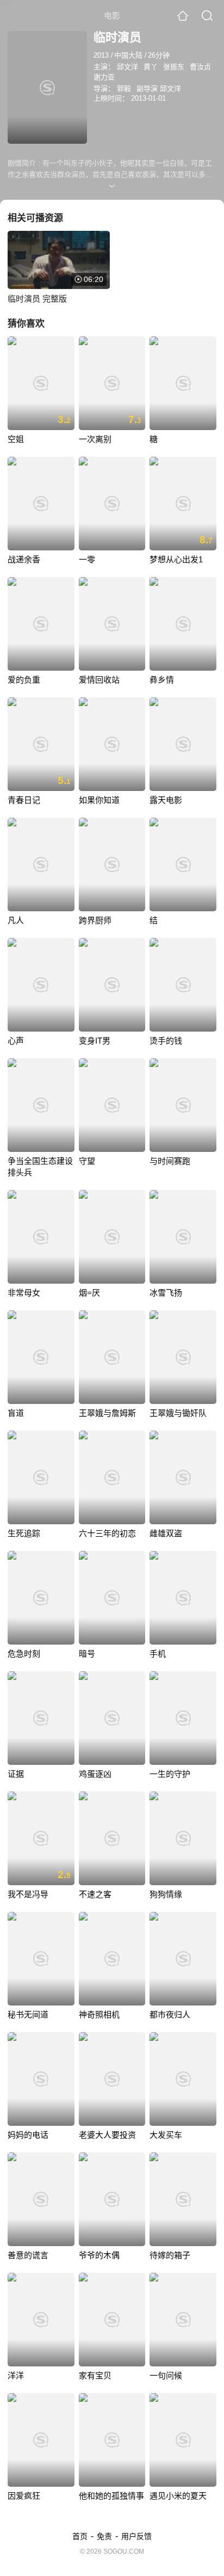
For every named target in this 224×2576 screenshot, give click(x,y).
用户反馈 (136, 2536)
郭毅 (124, 88)
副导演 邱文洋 (159, 88)
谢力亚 (104, 77)
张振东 (174, 67)
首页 (80, 2536)
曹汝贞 (200, 67)
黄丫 (151, 67)
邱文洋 (127, 67)
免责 (104, 2536)
